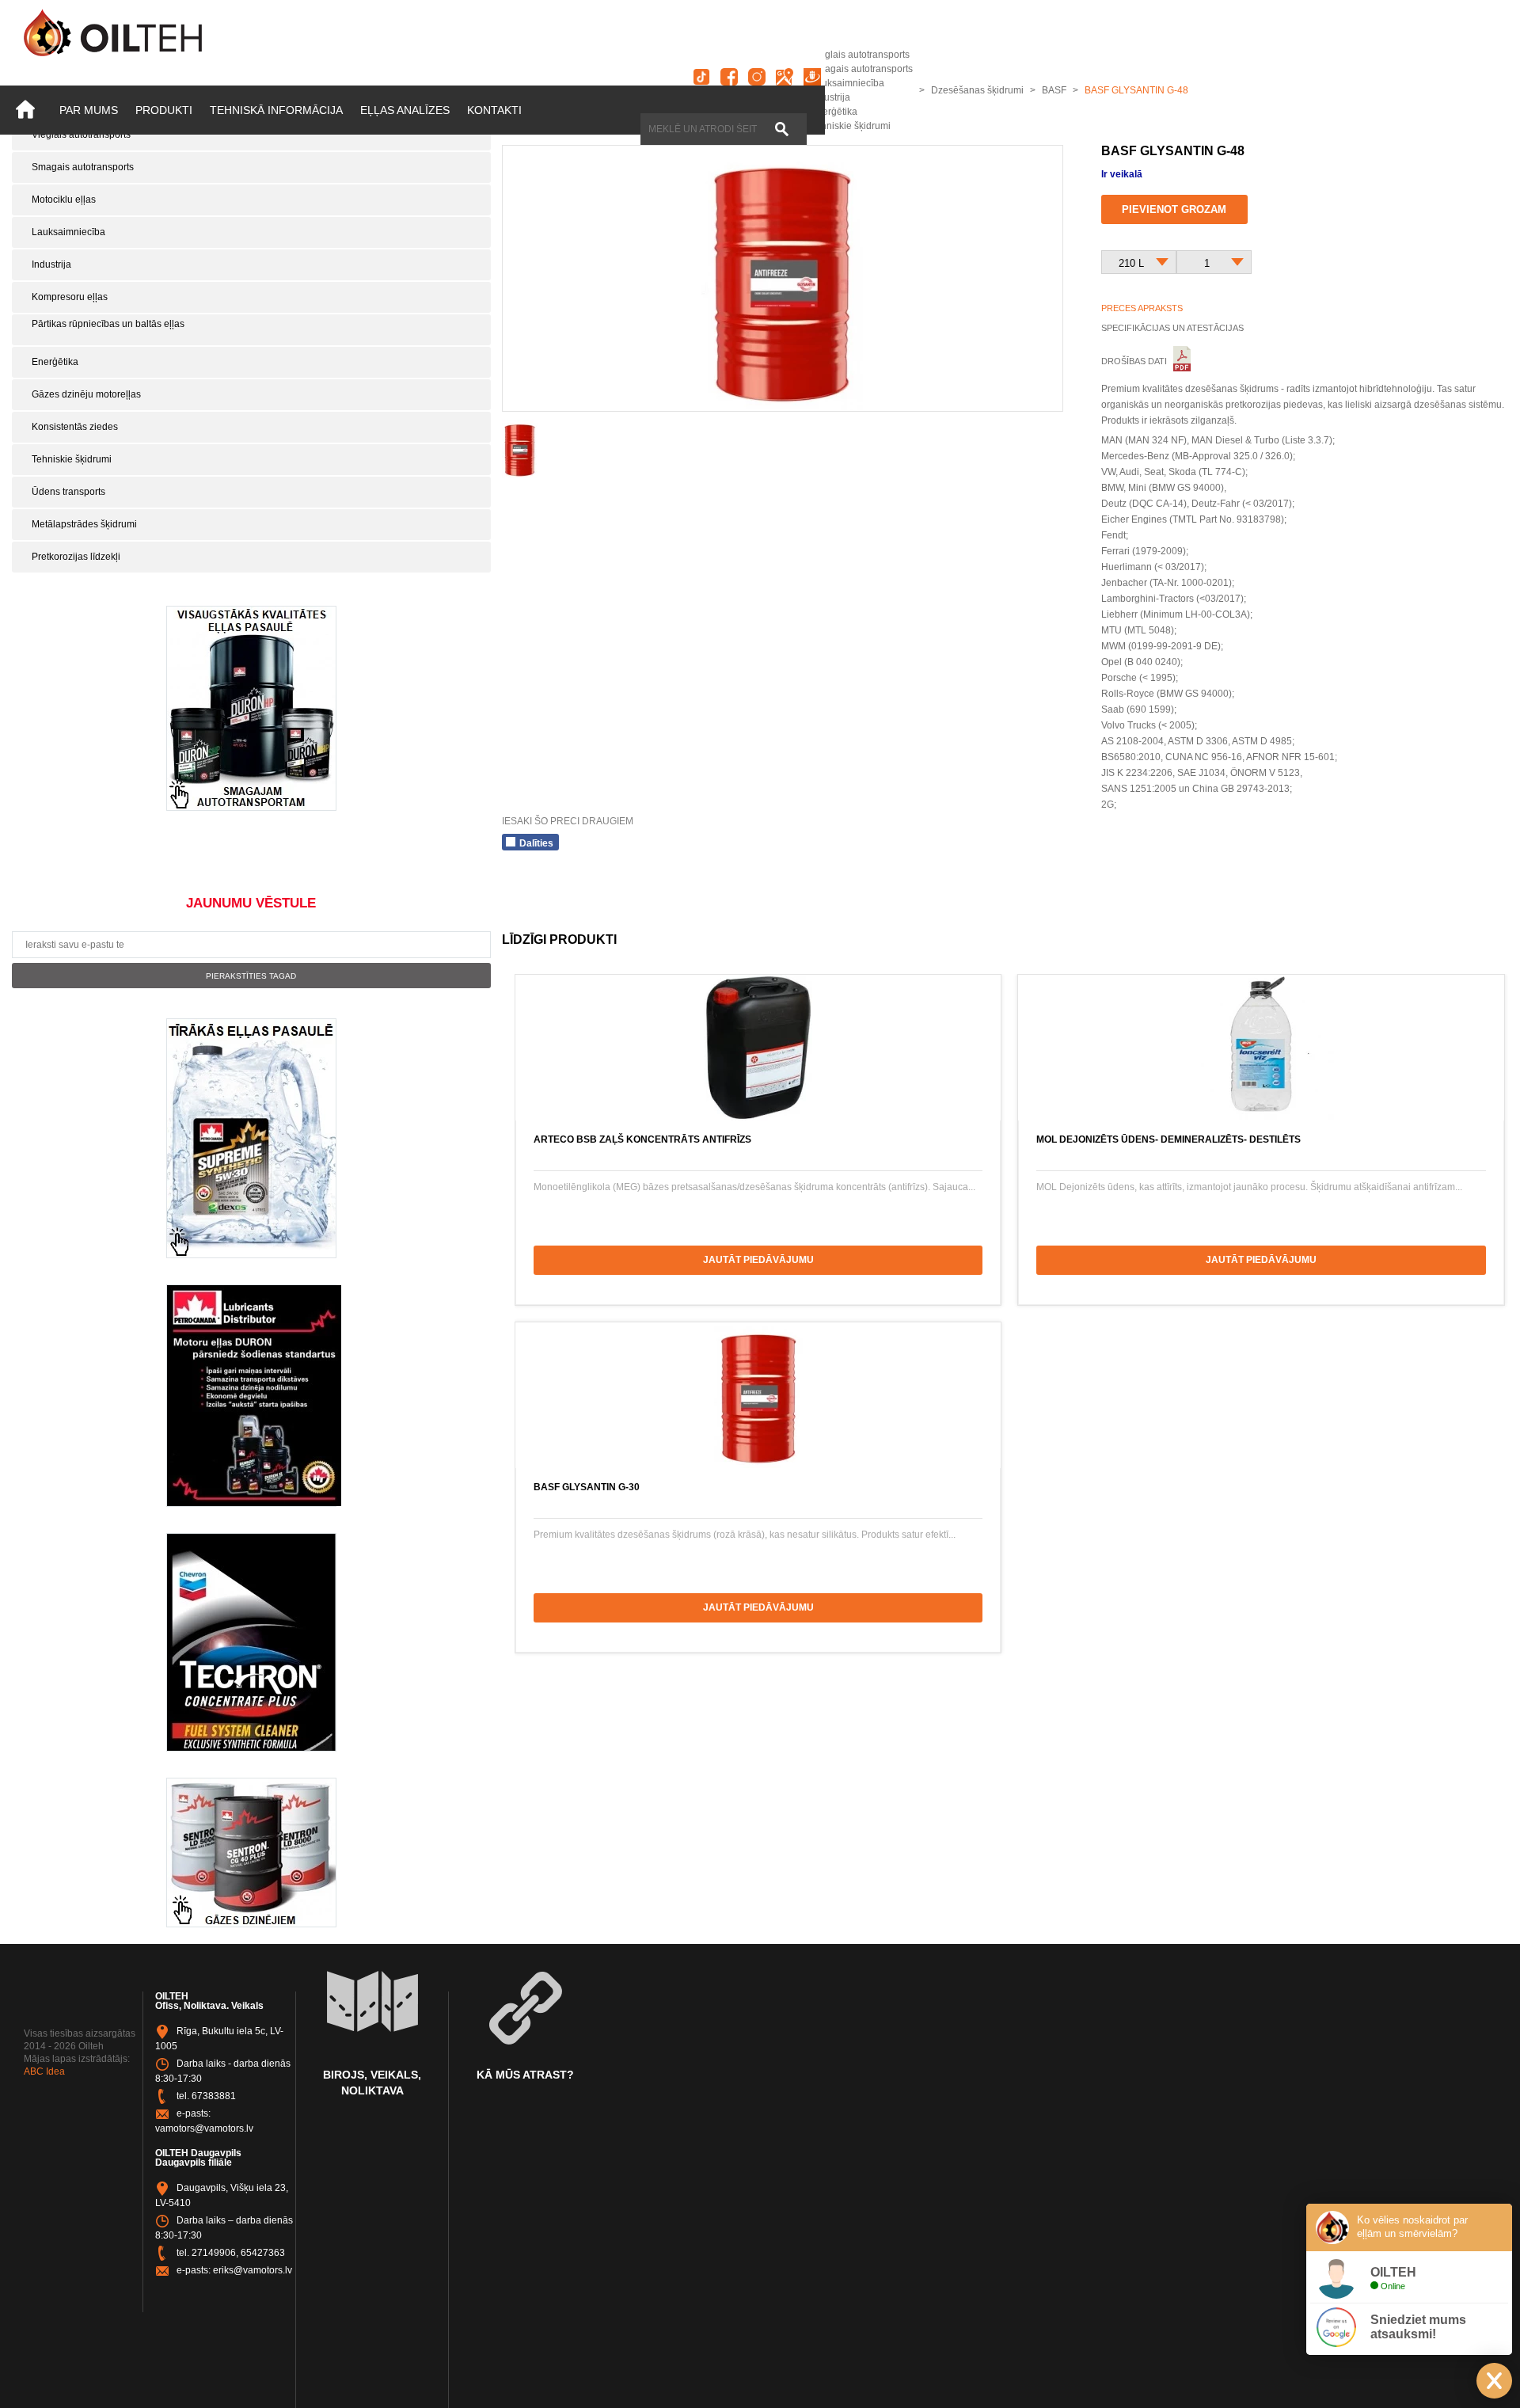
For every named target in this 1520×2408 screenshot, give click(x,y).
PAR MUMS (89, 110)
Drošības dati (1135, 361)
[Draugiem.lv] (812, 77)
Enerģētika (55, 362)
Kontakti (494, 110)
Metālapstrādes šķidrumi (84, 524)
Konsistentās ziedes (75, 427)
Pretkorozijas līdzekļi (76, 557)
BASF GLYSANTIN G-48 (1136, 90)
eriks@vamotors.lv (253, 2270)
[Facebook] (729, 77)
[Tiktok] (701, 77)
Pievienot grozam (1174, 209)
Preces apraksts (1142, 308)
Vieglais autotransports (81, 135)
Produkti (164, 110)
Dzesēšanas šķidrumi (977, 90)
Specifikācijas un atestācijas (1172, 328)
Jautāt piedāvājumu (758, 1260)
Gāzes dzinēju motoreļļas (86, 394)
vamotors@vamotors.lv (204, 2128)
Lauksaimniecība (68, 232)
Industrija (51, 264)
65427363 (263, 2253)
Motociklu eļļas (64, 200)
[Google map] (785, 77)
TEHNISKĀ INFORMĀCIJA (276, 110)
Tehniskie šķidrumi (72, 459)
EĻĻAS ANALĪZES (405, 110)
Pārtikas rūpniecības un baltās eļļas (108, 324)
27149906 (214, 2253)
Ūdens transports (68, 492)
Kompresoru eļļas (70, 297)
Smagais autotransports (83, 167)
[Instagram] (757, 77)
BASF (1054, 90)
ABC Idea (44, 2071)
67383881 (214, 2096)
